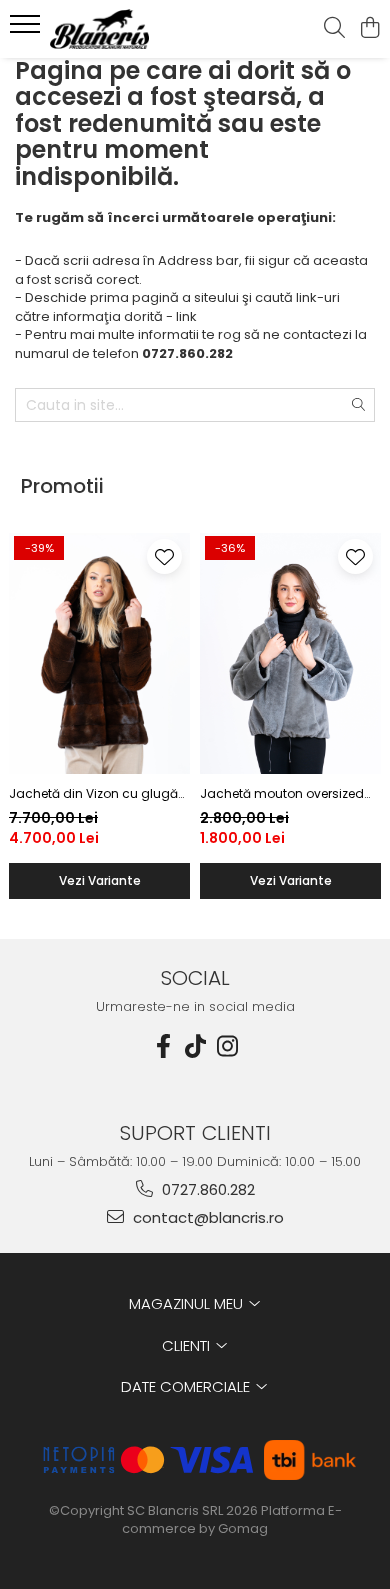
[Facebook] (163, 1046)
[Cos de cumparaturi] (369, 29)
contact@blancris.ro (206, 1217)
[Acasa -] (130, 29)
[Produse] (27, 30)
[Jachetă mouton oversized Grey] (290, 653)
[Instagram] (227, 1046)
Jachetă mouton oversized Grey (282, 794)
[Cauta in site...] (334, 29)
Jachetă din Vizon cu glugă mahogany (93, 794)
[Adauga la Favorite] (164, 556)
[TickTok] (195, 1046)
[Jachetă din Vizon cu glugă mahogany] (99, 653)
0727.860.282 (206, 1189)
